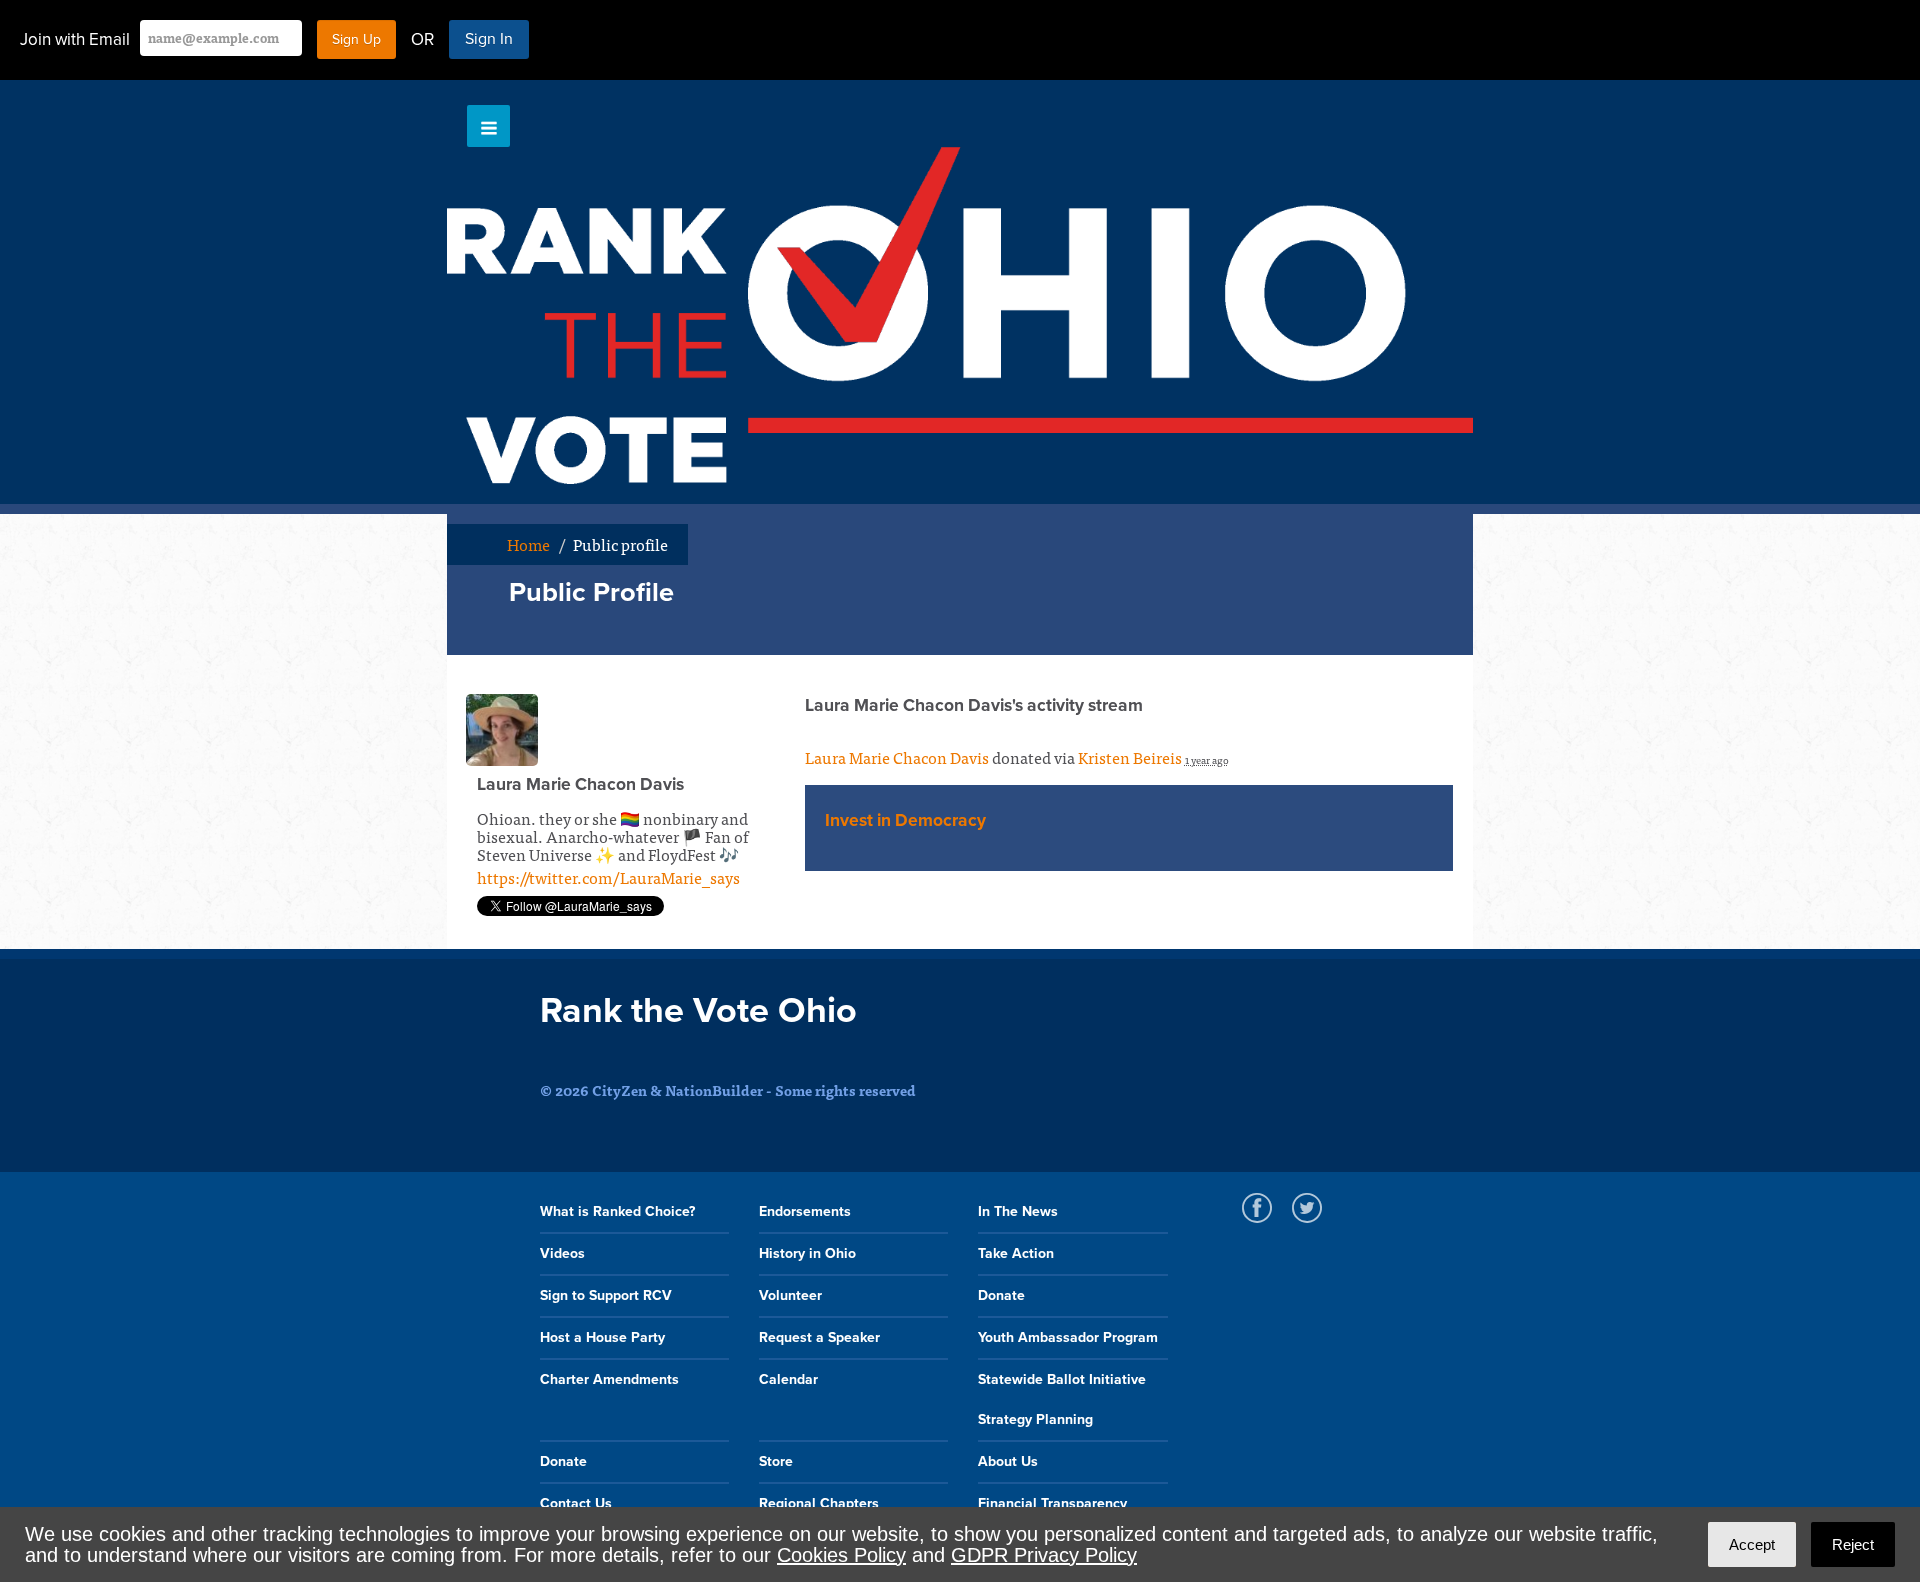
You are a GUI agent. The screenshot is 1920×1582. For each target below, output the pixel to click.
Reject (1853, 1544)
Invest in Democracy (905, 820)
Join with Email (75, 39)
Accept (1752, 1544)
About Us (1008, 1461)
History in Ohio (807, 1253)
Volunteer (790, 1295)
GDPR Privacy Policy (1044, 1555)
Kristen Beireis (1130, 757)
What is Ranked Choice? (617, 1211)
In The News (1018, 1211)
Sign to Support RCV (606, 1295)
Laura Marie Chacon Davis (897, 757)
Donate (1001, 1295)
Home (528, 544)
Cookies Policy (841, 1555)
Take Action (1016, 1253)
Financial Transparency (1052, 1503)
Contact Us (576, 1503)
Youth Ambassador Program (1068, 1337)
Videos (562, 1253)
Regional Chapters (819, 1503)
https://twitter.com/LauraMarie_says (608, 877)
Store (776, 1461)
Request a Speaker (819, 1337)
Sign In (489, 39)
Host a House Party (602, 1337)
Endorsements (805, 1211)
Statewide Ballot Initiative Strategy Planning (1062, 1399)
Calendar (788, 1379)
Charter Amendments (609, 1379)
